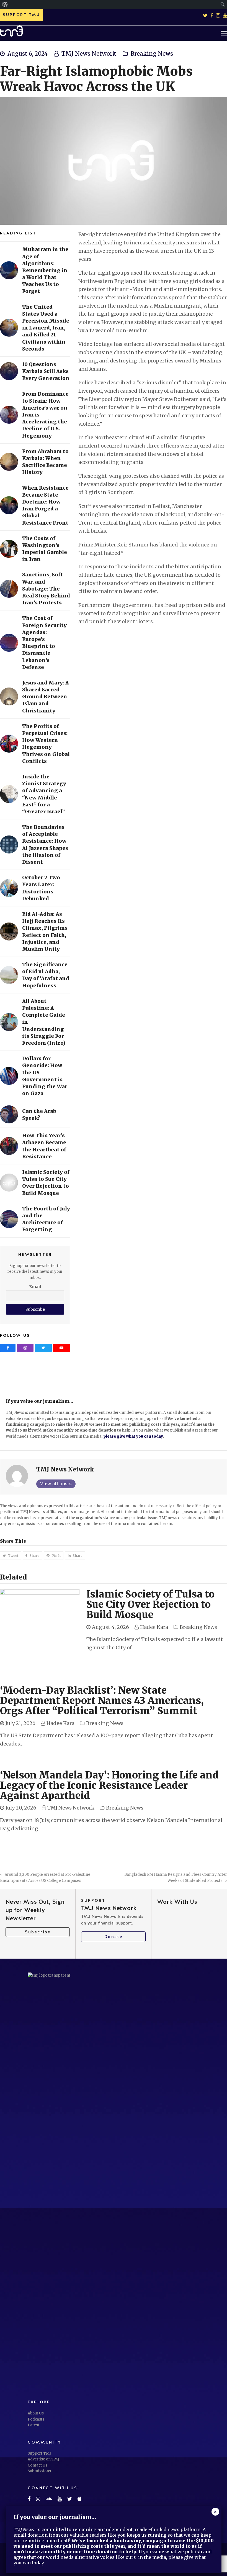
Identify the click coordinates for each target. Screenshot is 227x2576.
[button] (224, 33)
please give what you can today (133, 1436)
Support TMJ (39, 2453)
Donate (113, 1937)
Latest (33, 2425)
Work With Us (177, 1902)
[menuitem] (5, 4)
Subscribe (38, 1932)
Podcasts (36, 2419)
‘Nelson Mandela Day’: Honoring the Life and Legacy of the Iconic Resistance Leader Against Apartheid (109, 1785)
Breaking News (152, 54)
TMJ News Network (89, 54)
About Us (36, 2413)
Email (35, 1287)
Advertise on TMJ (43, 2459)
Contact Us (38, 2465)
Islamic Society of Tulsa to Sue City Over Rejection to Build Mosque (150, 1604)
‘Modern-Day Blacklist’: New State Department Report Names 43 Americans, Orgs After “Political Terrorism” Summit (102, 1701)
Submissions (39, 2471)
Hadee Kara (154, 1627)
